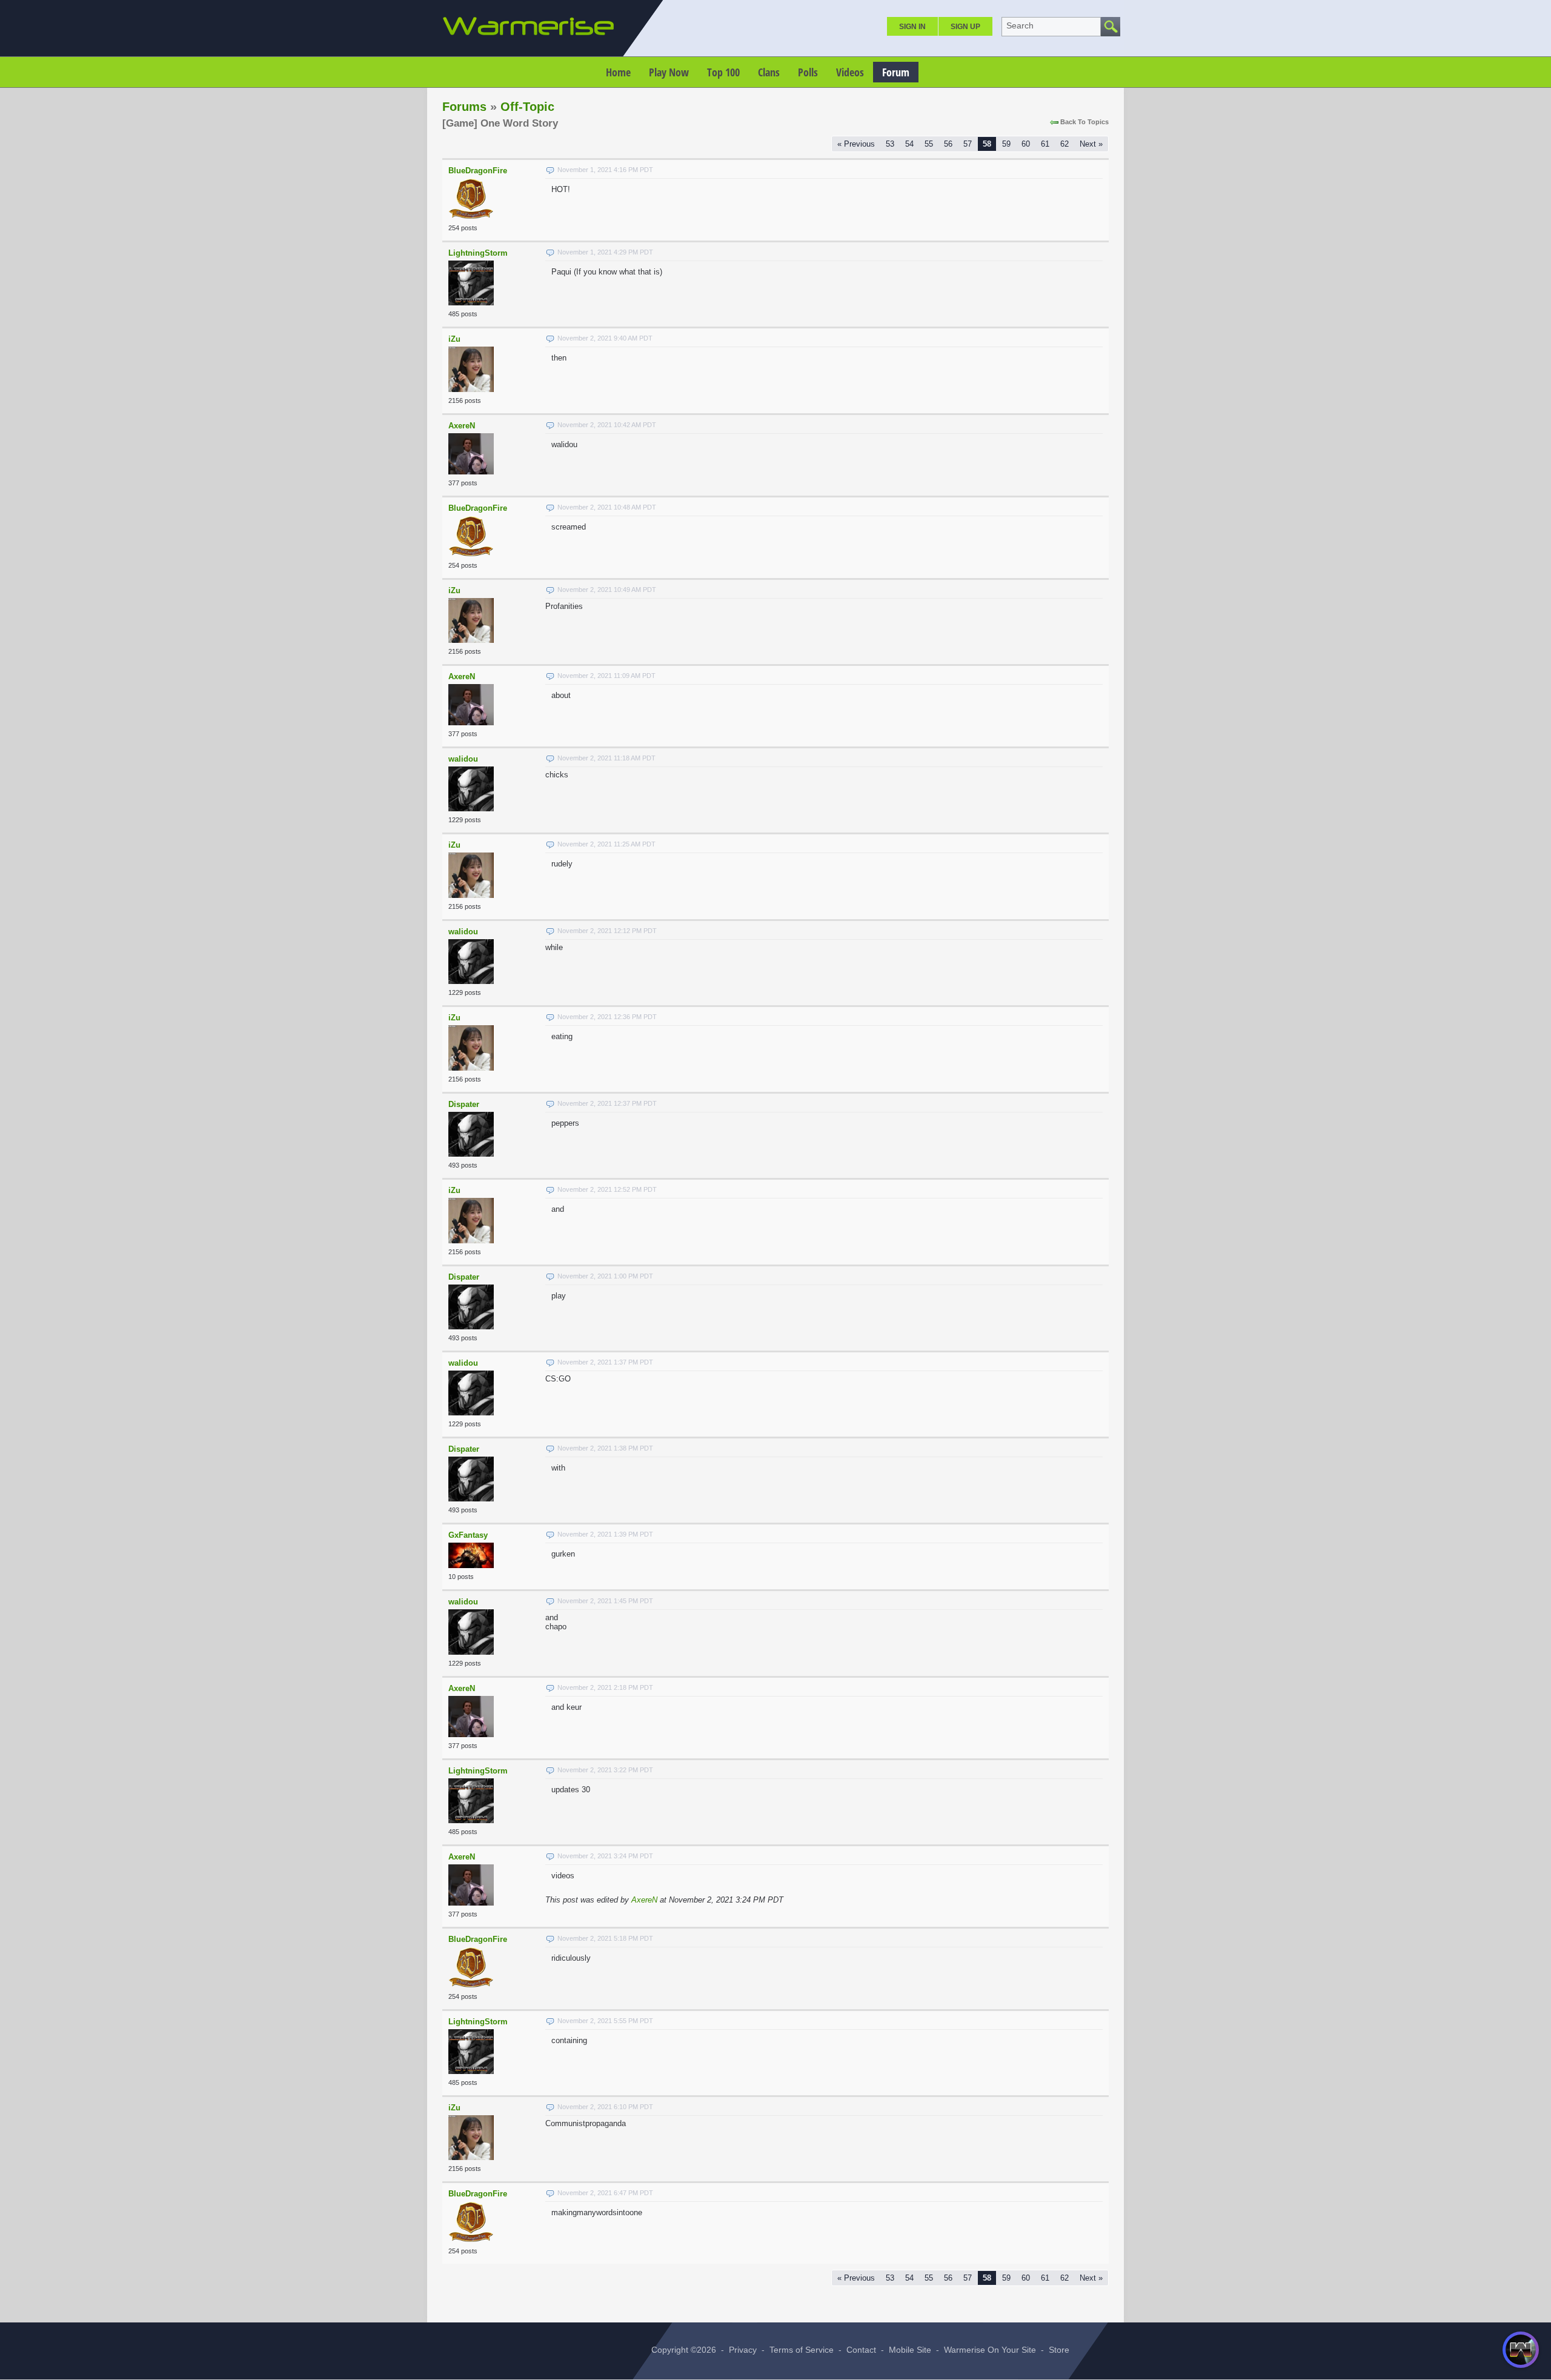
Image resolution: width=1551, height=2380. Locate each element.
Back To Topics (1084, 122)
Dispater (464, 1104)
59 (1006, 144)
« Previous (856, 144)
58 (987, 144)
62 (1064, 144)
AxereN (462, 426)
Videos (850, 72)
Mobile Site (910, 2350)
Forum (896, 72)
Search (1020, 25)
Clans (769, 72)
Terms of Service (802, 2350)
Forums (464, 107)
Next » (1091, 144)
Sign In (912, 27)
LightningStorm (478, 253)
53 (890, 144)
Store (1059, 2350)
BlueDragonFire (478, 171)
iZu (454, 339)
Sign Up (965, 27)
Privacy (743, 2350)
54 (909, 144)
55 (929, 144)
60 (1026, 144)
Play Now (669, 72)
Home (618, 72)
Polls (808, 72)
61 (1045, 144)
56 (948, 144)
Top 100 (723, 72)
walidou (463, 759)
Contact (861, 2350)
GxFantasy (468, 1535)
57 (968, 144)
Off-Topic (527, 107)
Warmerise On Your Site (990, 2350)
